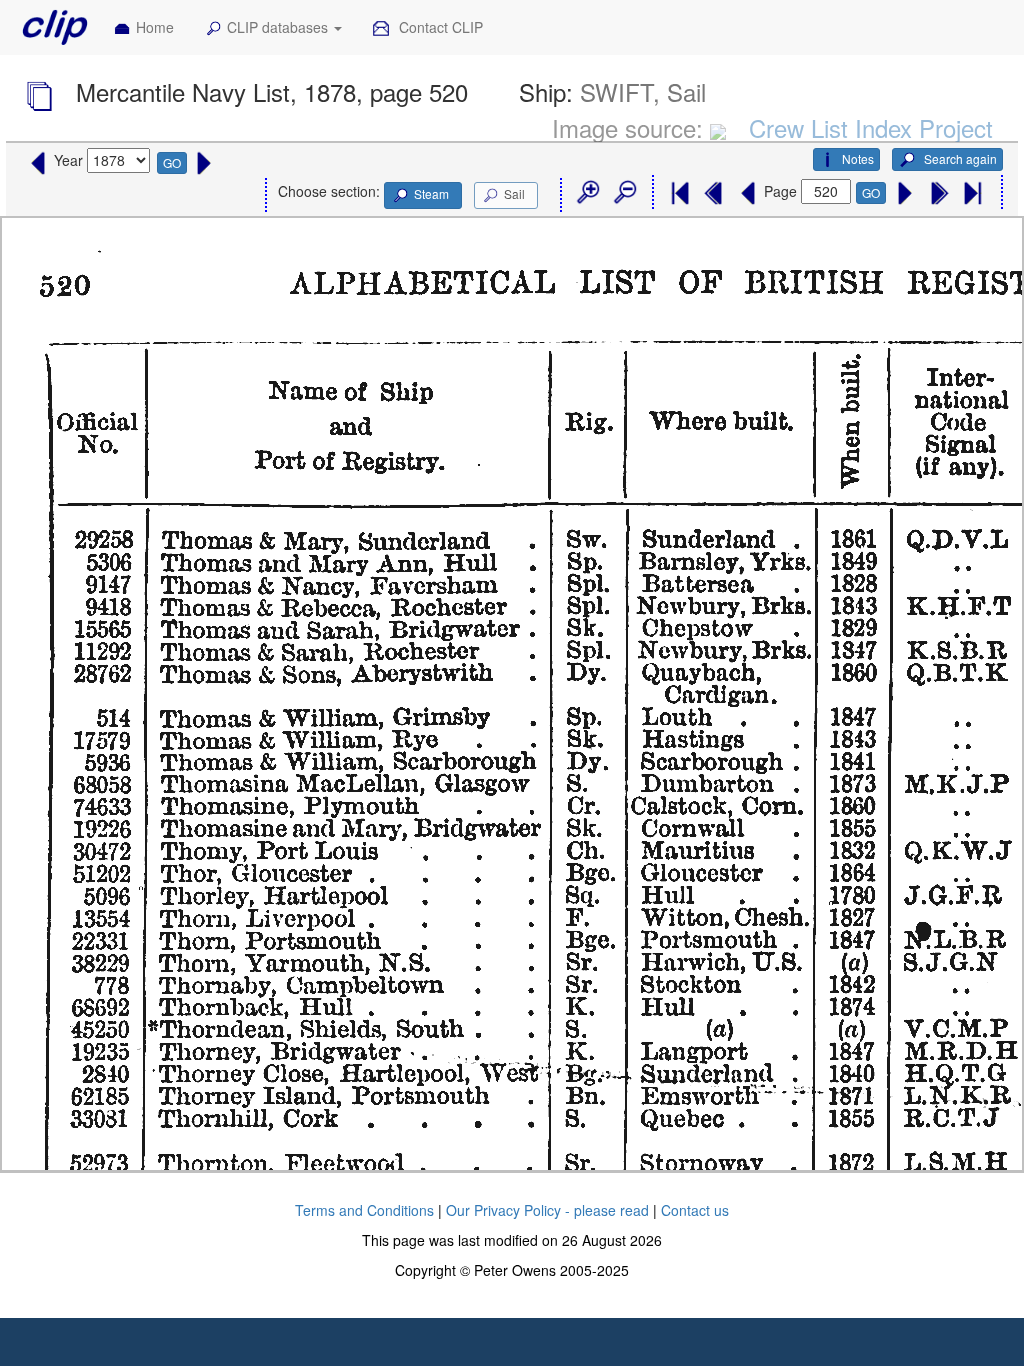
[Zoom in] (587, 193)
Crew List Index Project (871, 127)
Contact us (695, 1210)
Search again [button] (959, 158)
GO (172, 162)
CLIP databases (279, 27)
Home (155, 27)
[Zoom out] (624, 193)
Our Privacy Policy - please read (547, 1210)
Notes (858, 158)
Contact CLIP (439, 27)
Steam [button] (431, 193)
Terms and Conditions (364, 1210)
